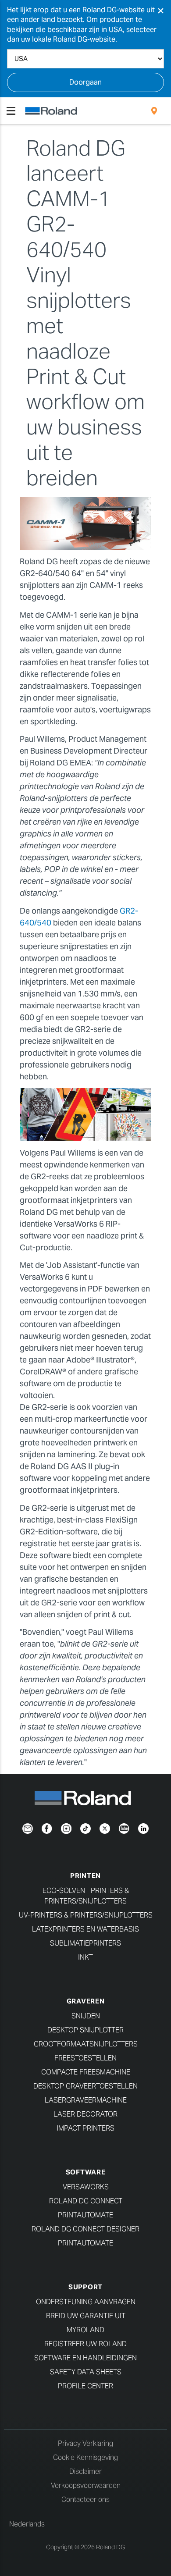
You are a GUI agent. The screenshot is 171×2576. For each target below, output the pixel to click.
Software (86, 2172)
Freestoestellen (85, 2058)
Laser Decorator (85, 2114)
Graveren (86, 2001)
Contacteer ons (85, 2500)
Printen (85, 1876)
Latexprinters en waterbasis (85, 1929)
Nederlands (27, 2524)
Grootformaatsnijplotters (86, 2044)
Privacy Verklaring (85, 2443)
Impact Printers (85, 2128)
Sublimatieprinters (85, 1943)
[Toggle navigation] (11, 111)
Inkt (85, 1957)
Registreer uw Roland (85, 2344)
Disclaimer (85, 2471)
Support (85, 2287)
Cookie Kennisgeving (85, 2457)
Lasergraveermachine (86, 2100)
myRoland (85, 2330)
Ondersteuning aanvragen (86, 2302)
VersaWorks (86, 2187)
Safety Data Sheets (86, 2372)
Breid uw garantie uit (86, 2316)
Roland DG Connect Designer (85, 2229)
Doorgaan (85, 82)
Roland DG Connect (86, 2201)
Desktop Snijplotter (85, 2030)
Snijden (86, 2016)
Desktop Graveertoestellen (85, 2086)
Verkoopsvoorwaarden (86, 2485)
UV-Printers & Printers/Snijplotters (86, 1915)
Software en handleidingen (85, 2358)
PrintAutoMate (85, 2215)
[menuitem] (154, 111)
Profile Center (85, 2386)
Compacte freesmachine (86, 2072)
